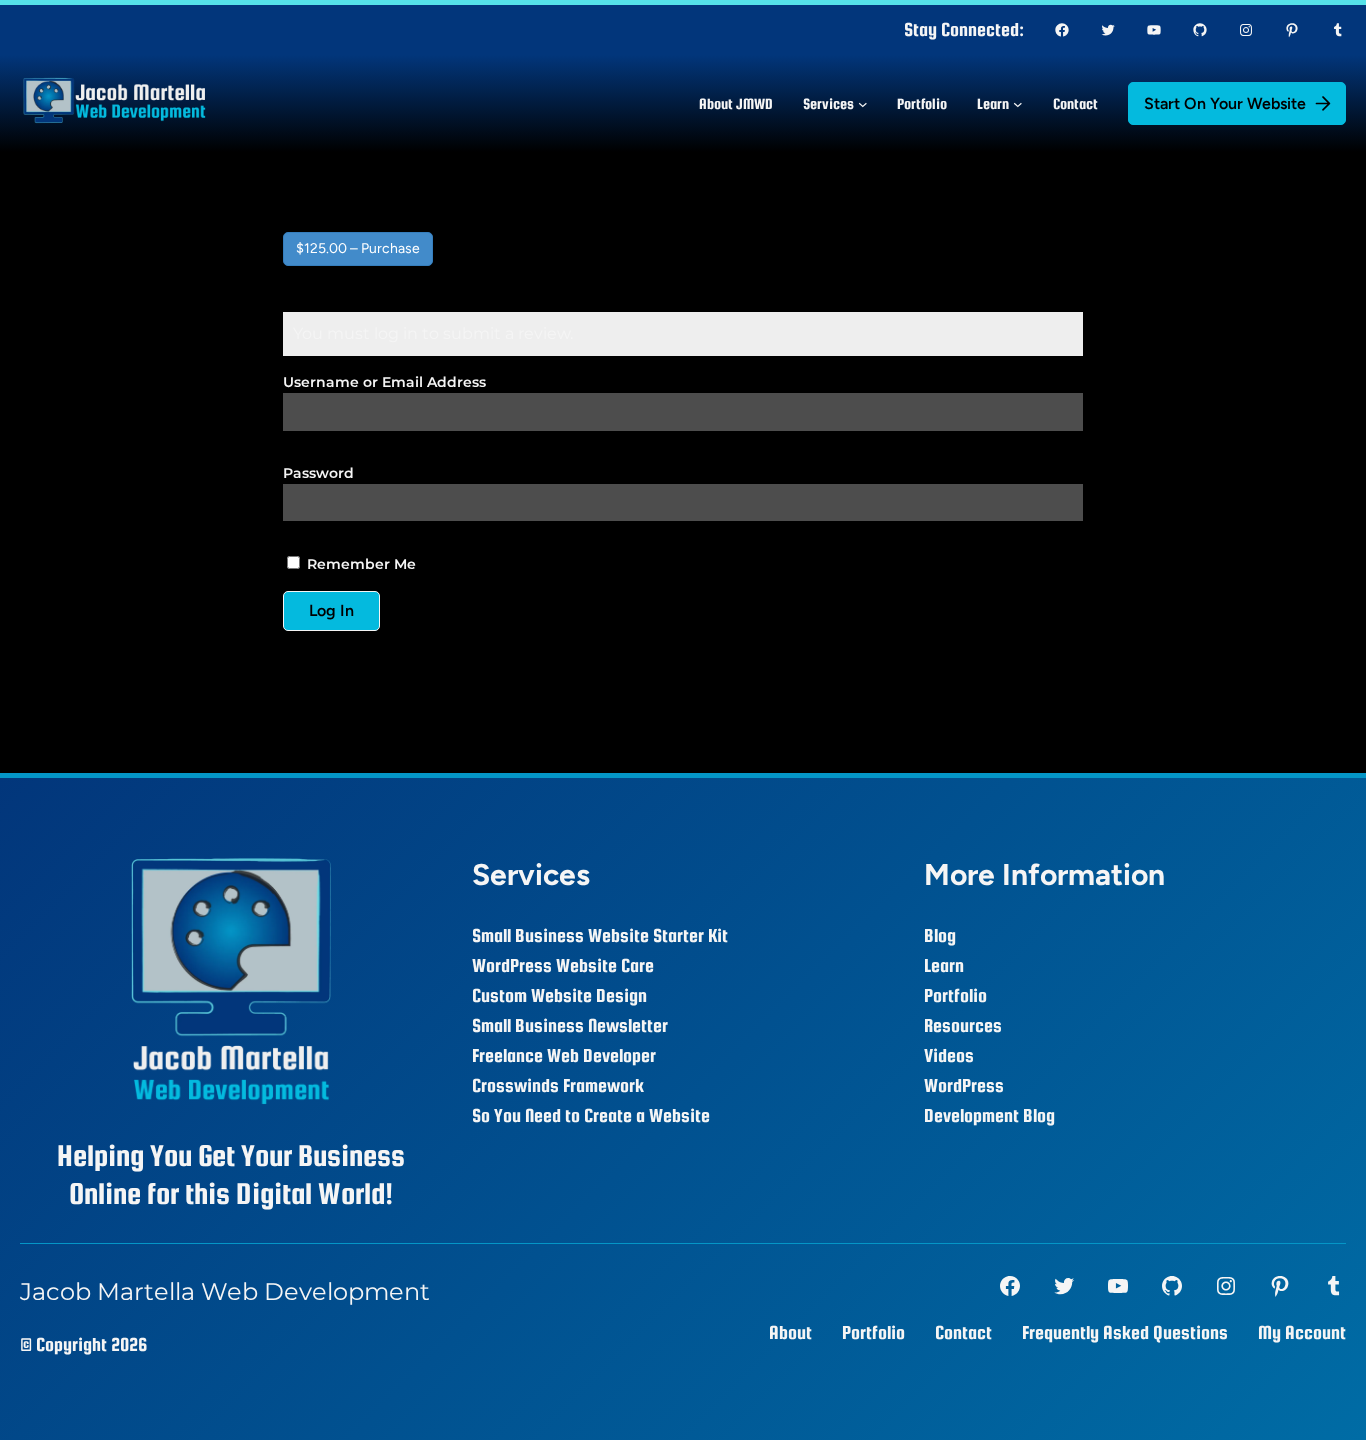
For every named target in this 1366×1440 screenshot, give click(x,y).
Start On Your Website (1225, 103)
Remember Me (359, 564)
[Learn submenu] (1018, 104)
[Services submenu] (863, 104)
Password (318, 473)
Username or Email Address (384, 382)
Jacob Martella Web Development (225, 1291)
